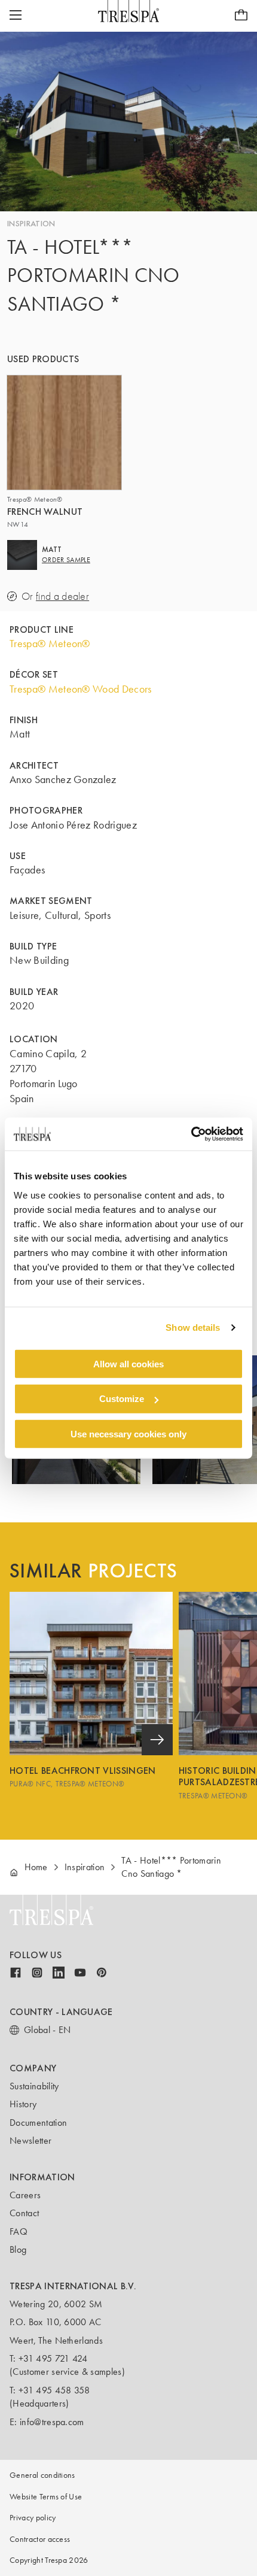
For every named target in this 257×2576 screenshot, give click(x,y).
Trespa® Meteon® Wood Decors (81, 689)
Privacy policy (33, 2518)
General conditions (42, 2475)
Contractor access (40, 2539)
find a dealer (62, 597)
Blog (18, 2249)
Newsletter (30, 2140)
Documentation (38, 2123)
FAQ (19, 2231)
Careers (25, 2195)
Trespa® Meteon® (50, 644)
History (23, 2104)
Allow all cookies (128, 1363)
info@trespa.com (52, 2422)
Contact (24, 2213)
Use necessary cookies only (128, 1434)
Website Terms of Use (46, 2497)
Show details (193, 1328)
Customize (122, 1399)
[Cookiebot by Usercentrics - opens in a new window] (191, 1134)
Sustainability (34, 2086)
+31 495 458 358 (54, 2390)
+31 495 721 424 (53, 2358)
